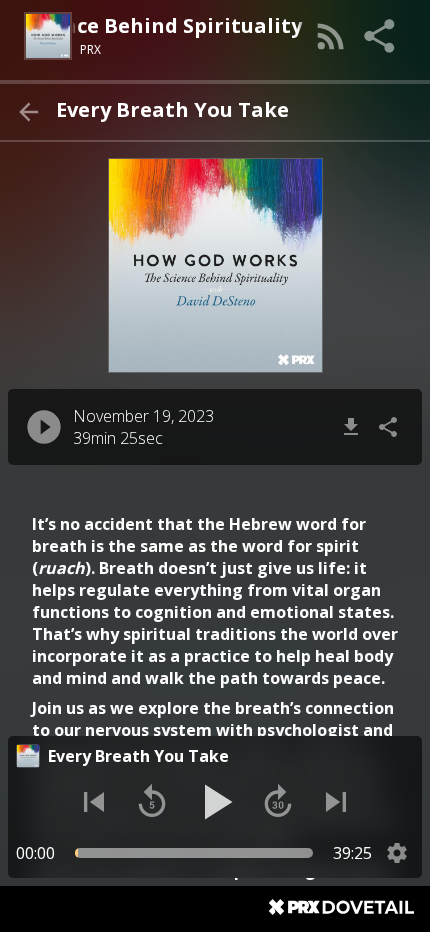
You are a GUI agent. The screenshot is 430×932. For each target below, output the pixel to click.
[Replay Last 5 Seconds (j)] (152, 802)
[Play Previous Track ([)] (94, 802)
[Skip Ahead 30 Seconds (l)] (278, 802)
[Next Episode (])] (336, 802)
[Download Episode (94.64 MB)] (351, 427)
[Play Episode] (44, 427)
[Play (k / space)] (215, 802)
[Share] (381, 36)
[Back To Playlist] (28, 112)
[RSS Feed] (331, 36)
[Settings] (397, 853)
